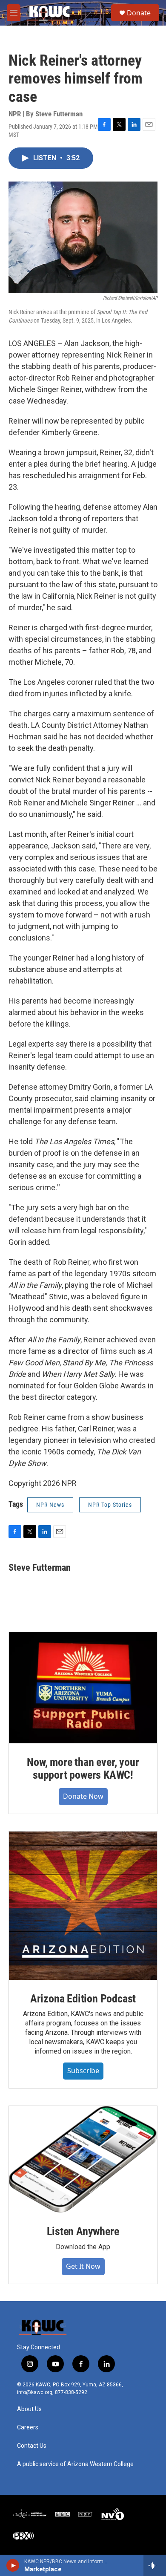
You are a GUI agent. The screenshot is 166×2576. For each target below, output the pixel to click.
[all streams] (155, 2565)
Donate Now (83, 1796)
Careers (28, 2427)
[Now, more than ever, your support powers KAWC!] (83, 1688)
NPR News (50, 1505)
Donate (139, 13)
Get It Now (83, 2266)
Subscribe (83, 2071)
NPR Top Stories (110, 1505)
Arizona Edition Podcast (83, 1999)
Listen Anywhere (83, 2231)
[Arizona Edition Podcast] (83, 1906)
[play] (13, 2565)
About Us (29, 2409)
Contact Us (32, 2446)
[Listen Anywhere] (83, 2159)
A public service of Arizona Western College (75, 2464)
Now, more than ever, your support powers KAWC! (83, 1768)
